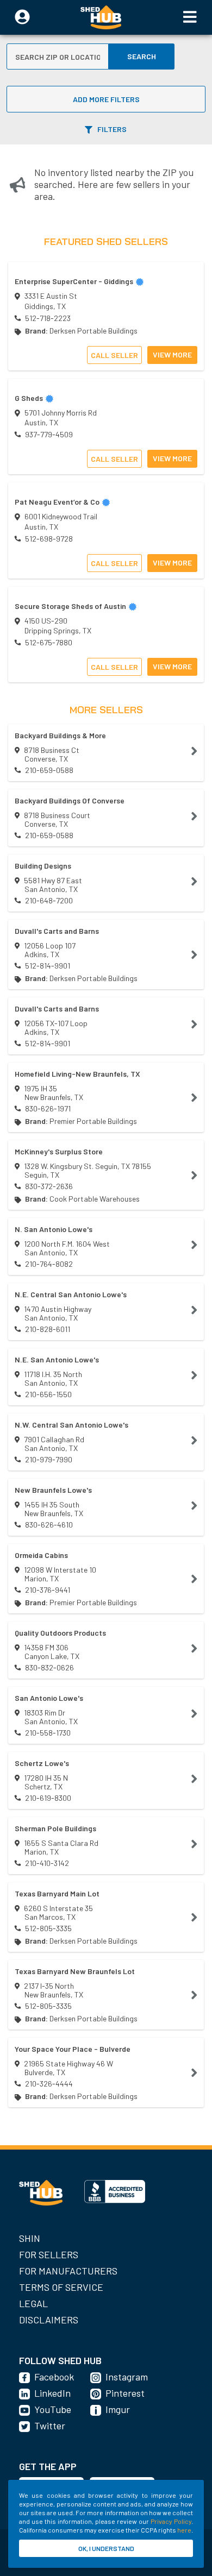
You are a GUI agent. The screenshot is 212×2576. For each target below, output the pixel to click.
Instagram (127, 2377)
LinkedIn (52, 2393)
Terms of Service (61, 2287)
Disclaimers (49, 2320)
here (184, 2530)
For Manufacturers (68, 2271)
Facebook (54, 2377)
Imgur (118, 2409)
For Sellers (49, 2254)
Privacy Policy (171, 2521)
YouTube (53, 2409)
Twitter (50, 2426)
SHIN (30, 2238)
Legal (33, 2303)
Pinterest (125, 2393)
